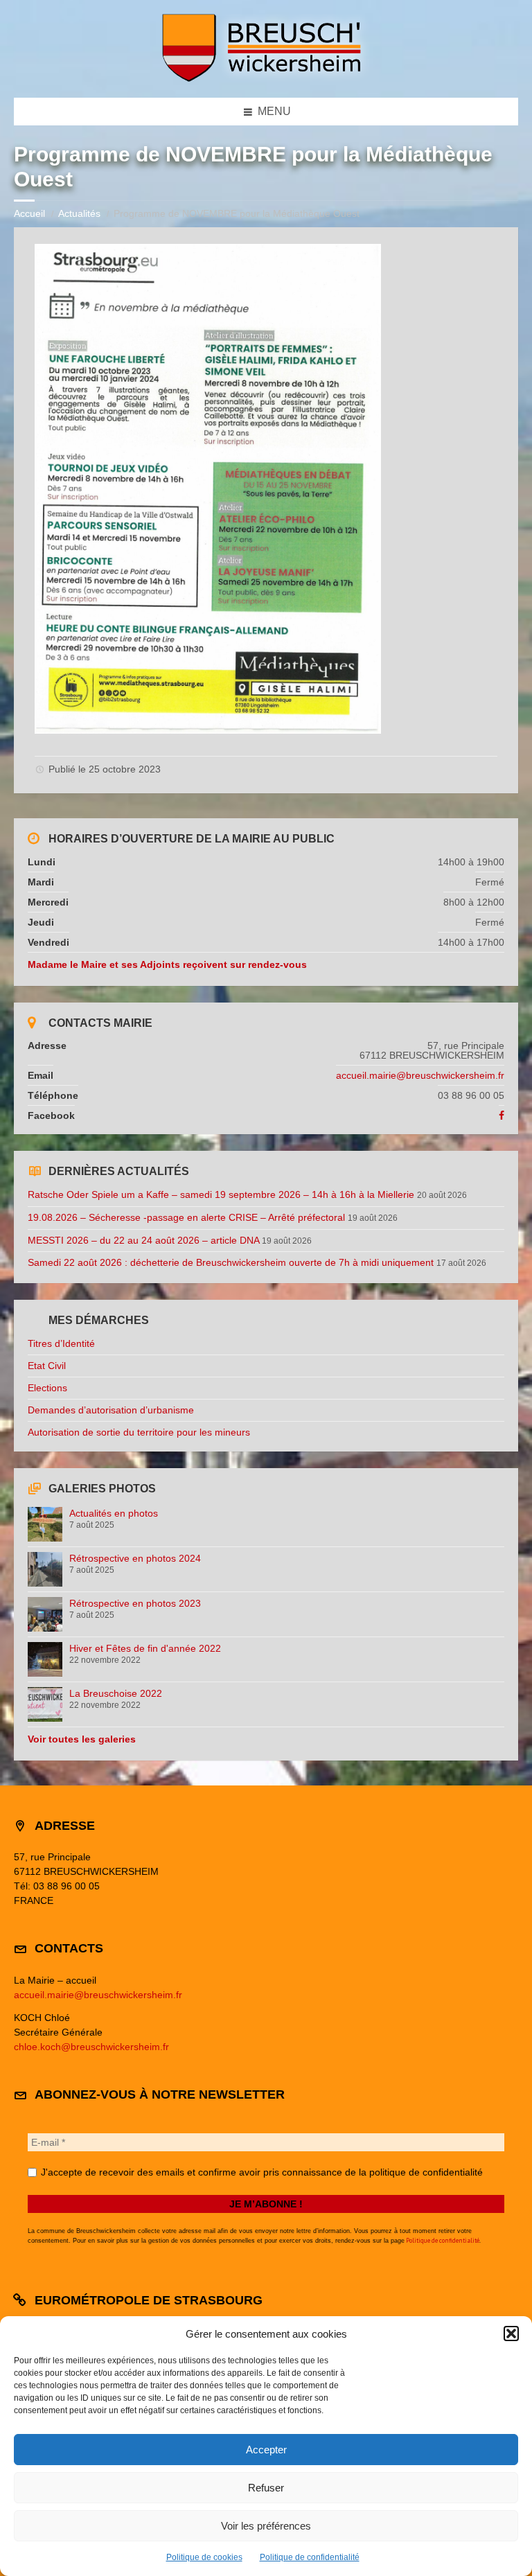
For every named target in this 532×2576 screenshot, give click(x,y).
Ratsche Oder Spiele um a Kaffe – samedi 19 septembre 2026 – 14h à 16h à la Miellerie (221, 1194)
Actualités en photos (114, 1513)
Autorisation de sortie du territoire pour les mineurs (139, 1432)
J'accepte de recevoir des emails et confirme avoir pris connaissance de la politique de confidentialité (260, 2172)
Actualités (79, 213)
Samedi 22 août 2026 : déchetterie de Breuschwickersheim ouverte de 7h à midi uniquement (231, 1262)
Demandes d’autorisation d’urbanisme (111, 1410)
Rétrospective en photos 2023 (135, 1603)
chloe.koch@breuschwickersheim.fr (91, 2047)
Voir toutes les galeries (82, 1739)
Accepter (266, 2450)
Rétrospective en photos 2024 (135, 1558)
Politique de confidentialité (310, 2557)
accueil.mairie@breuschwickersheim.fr (420, 1075)
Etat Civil (47, 1366)
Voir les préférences (266, 2526)
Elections (47, 1388)
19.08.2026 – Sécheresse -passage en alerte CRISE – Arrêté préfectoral (186, 1217)
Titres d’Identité (61, 1343)
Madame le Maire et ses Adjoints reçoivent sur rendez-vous (167, 964)
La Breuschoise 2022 (116, 1693)
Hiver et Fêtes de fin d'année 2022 (145, 1648)
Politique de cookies (204, 2557)
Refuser (266, 2488)
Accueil (29, 213)
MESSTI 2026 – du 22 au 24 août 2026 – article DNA (143, 1240)
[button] (511, 2334)
